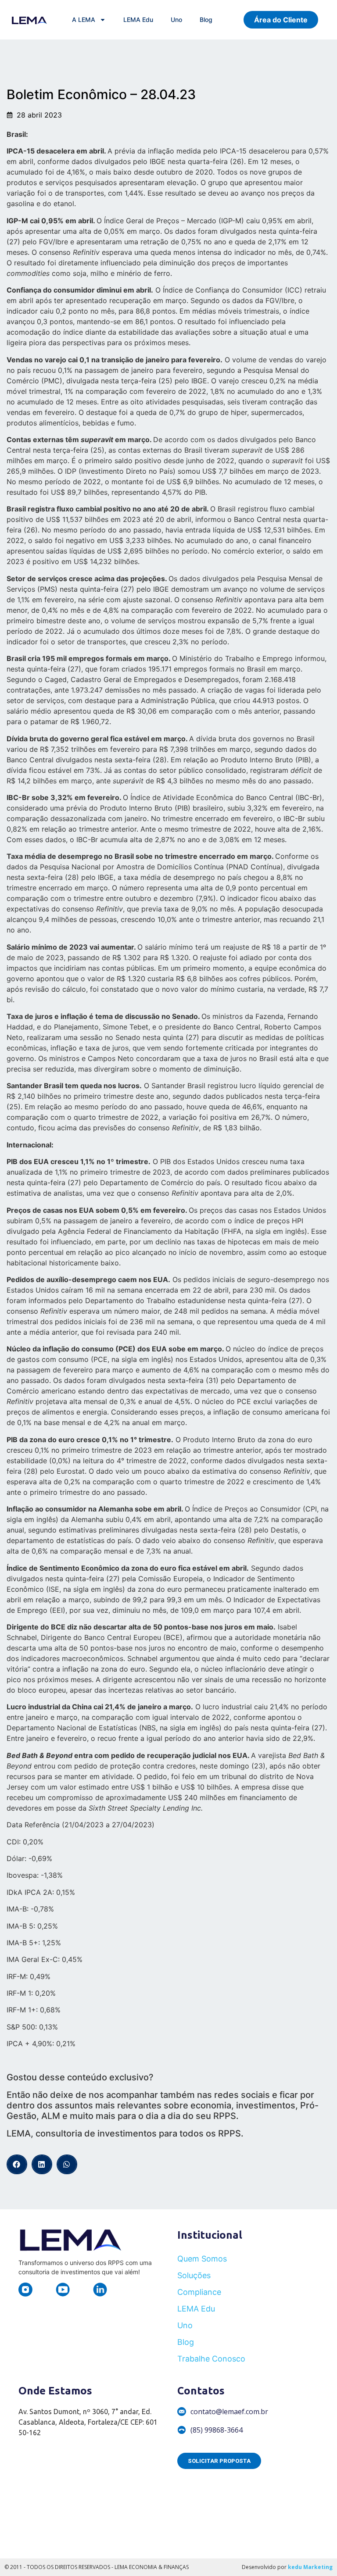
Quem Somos (202, 2259)
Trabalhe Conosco (211, 2359)
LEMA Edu (138, 20)
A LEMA (84, 20)
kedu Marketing (310, 2567)
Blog (206, 20)
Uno (176, 20)
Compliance (199, 2292)
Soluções (194, 2275)
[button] (17, 2164)
